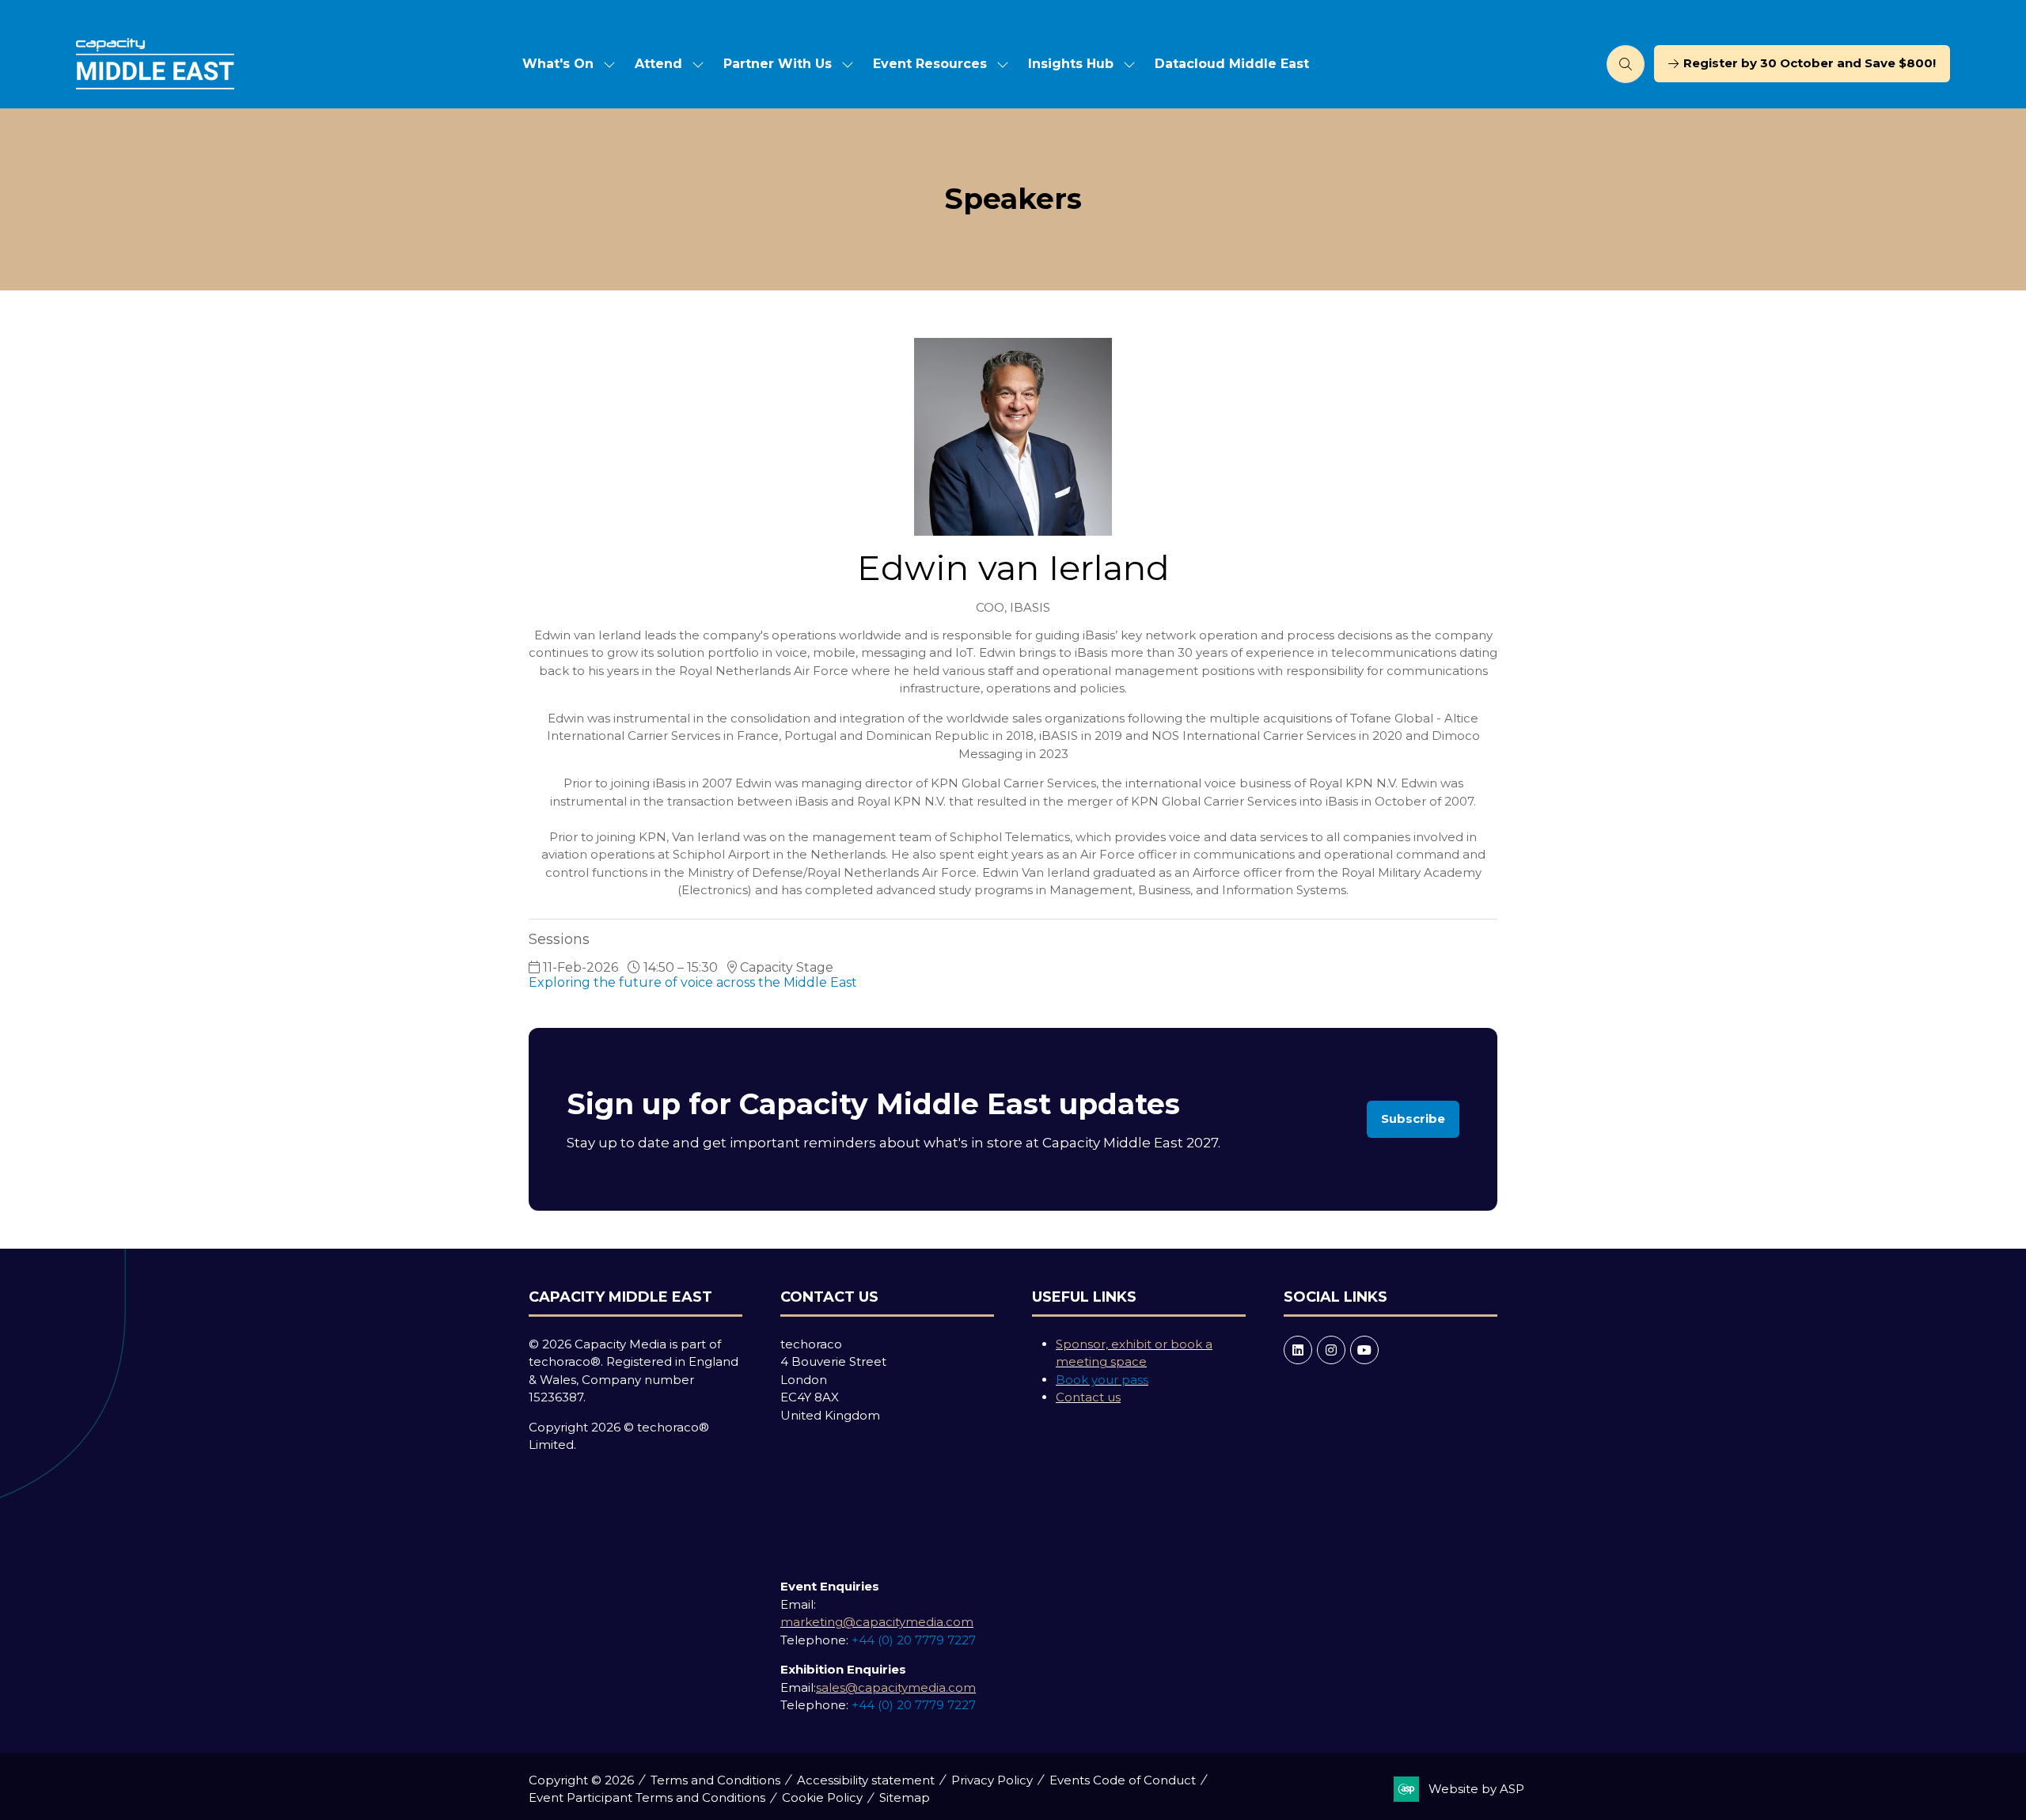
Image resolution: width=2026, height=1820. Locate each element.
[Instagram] (1331, 1350)
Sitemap (905, 1797)
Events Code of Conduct (1123, 1780)
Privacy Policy (992, 1780)
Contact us (1088, 1397)
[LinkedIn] (1298, 1350)
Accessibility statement (866, 1780)
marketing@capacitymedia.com (877, 1622)
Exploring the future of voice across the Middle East (693, 982)
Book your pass (1102, 1380)
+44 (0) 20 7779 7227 (914, 1640)
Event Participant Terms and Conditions (647, 1797)
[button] (1626, 64)
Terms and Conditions (715, 1780)
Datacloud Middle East (1232, 64)
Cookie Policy (822, 1797)
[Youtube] (1364, 1350)
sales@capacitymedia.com (896, 1687)
